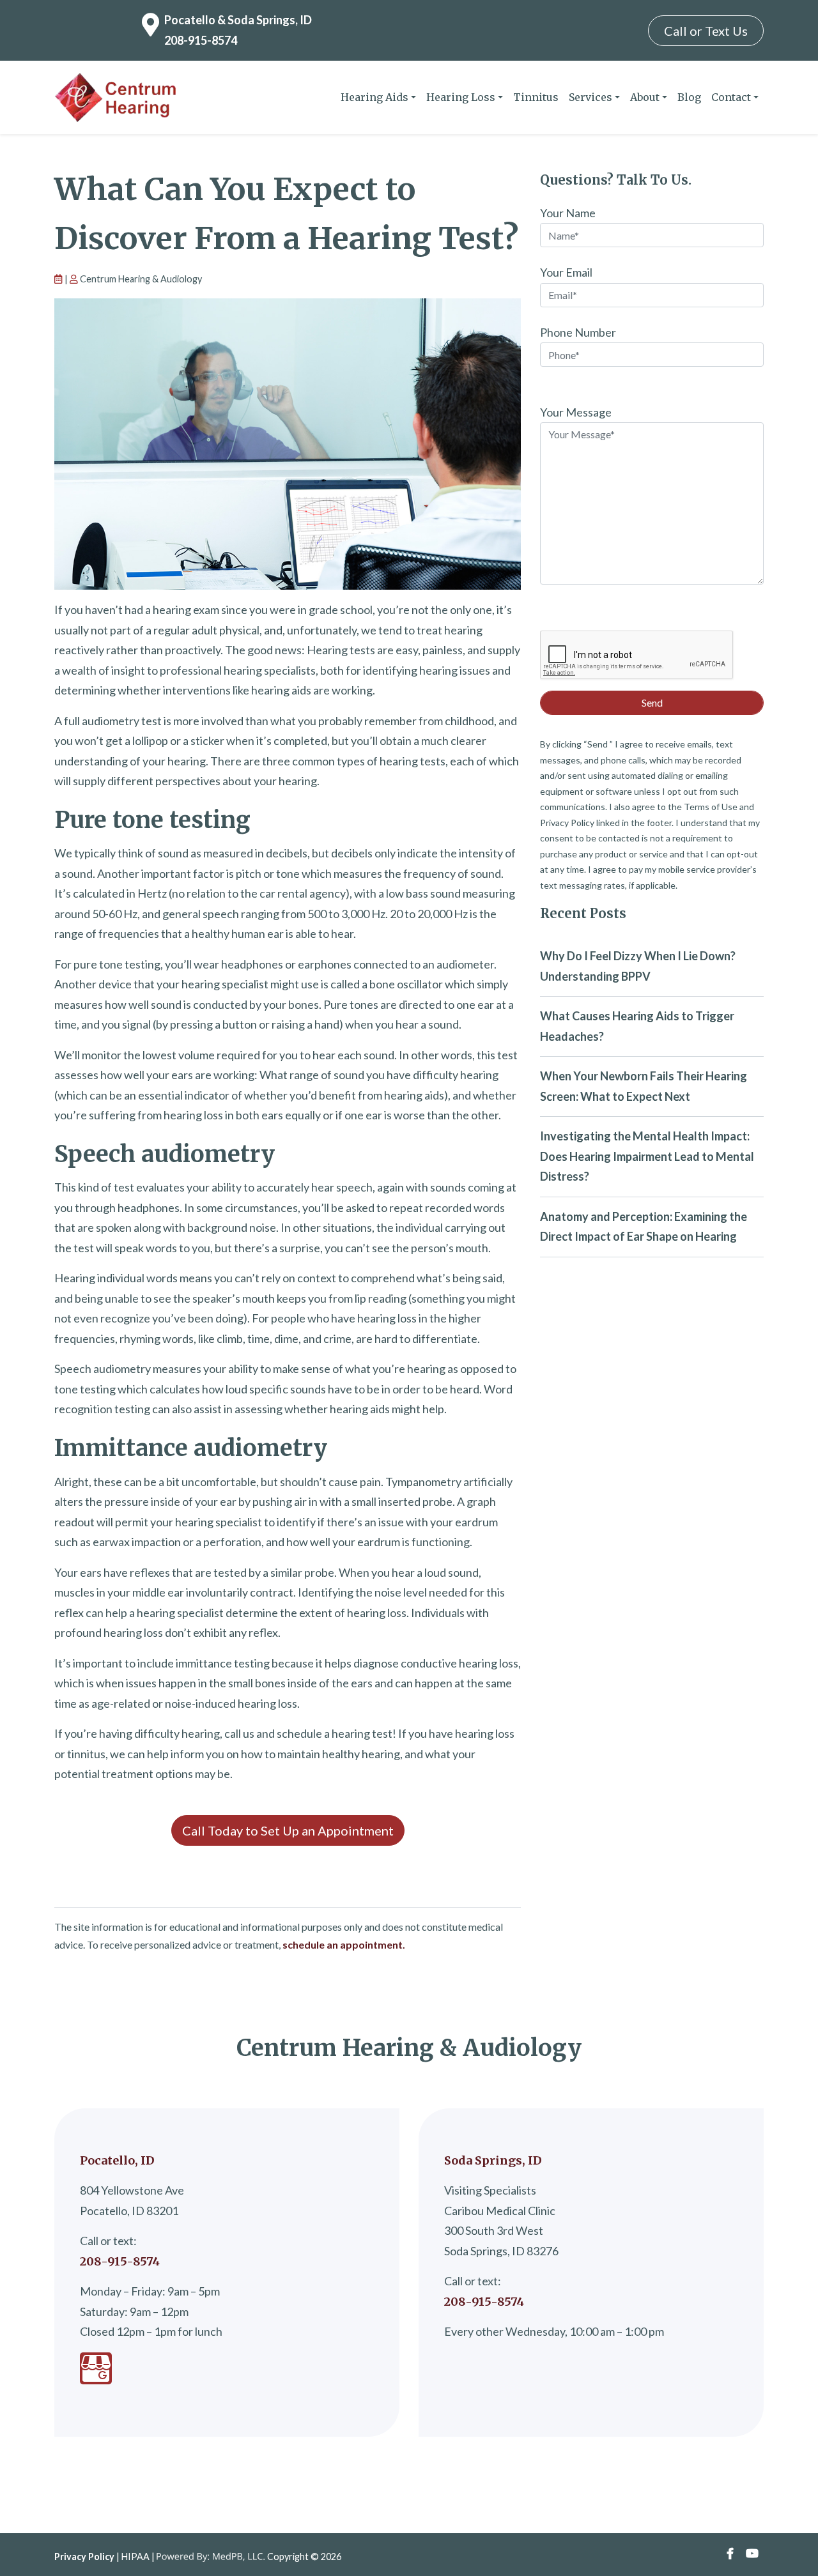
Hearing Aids (374, 97)
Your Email (566, 272)
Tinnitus (536, 97)
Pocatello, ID (117, 2160)
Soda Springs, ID (493, 2160)
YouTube (752, 2554)
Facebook (730, 2554)
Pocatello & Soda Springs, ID (238, 20)
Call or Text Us (706, 31)
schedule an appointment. (344, 1944)
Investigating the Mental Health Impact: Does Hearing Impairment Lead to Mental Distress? (647, 1156)
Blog (689, 97)
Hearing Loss (461, 97)
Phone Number (578, 332)
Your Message (576, 412)
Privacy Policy (84, 2557)
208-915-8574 (201, 40)
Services (590, 97)
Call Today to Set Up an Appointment (288, 1830)
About (645, 97)
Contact (731, 97)
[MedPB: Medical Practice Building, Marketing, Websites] (211, 2557)
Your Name (568, 213)
